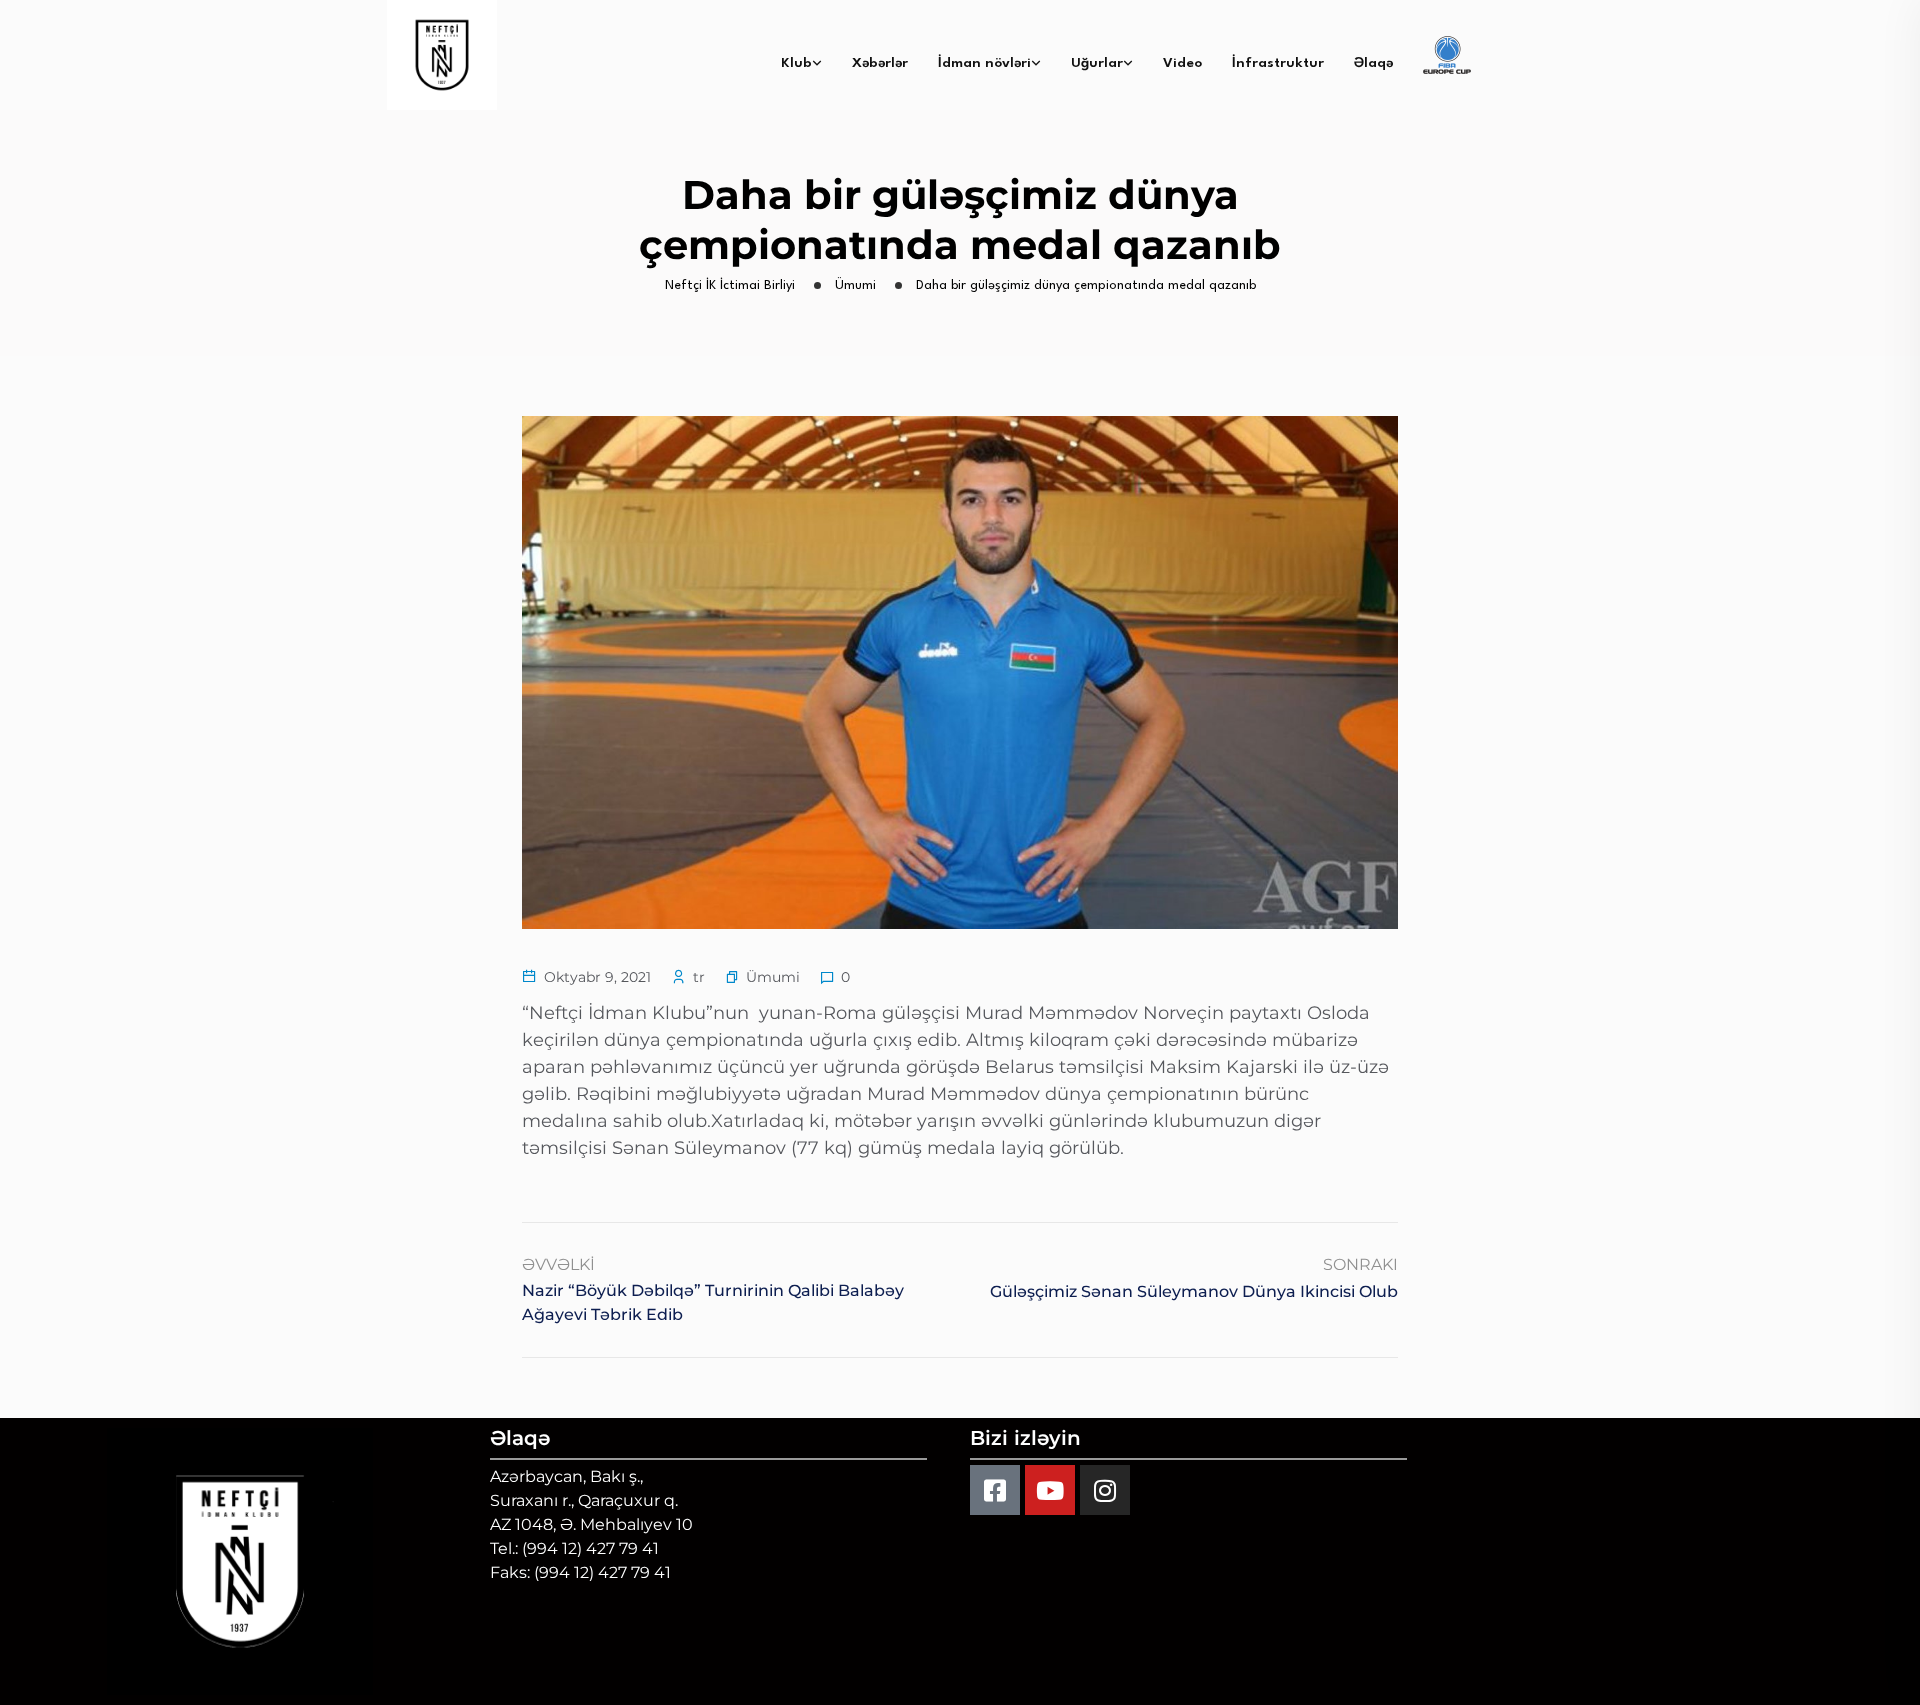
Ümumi (773, 977)
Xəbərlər (880, 63)
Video (1182, 63)
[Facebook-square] (995, 1490)
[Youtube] (1050, 1490)
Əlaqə (1373, 63)
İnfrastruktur (1278, 63)
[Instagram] (1105, 1490)
